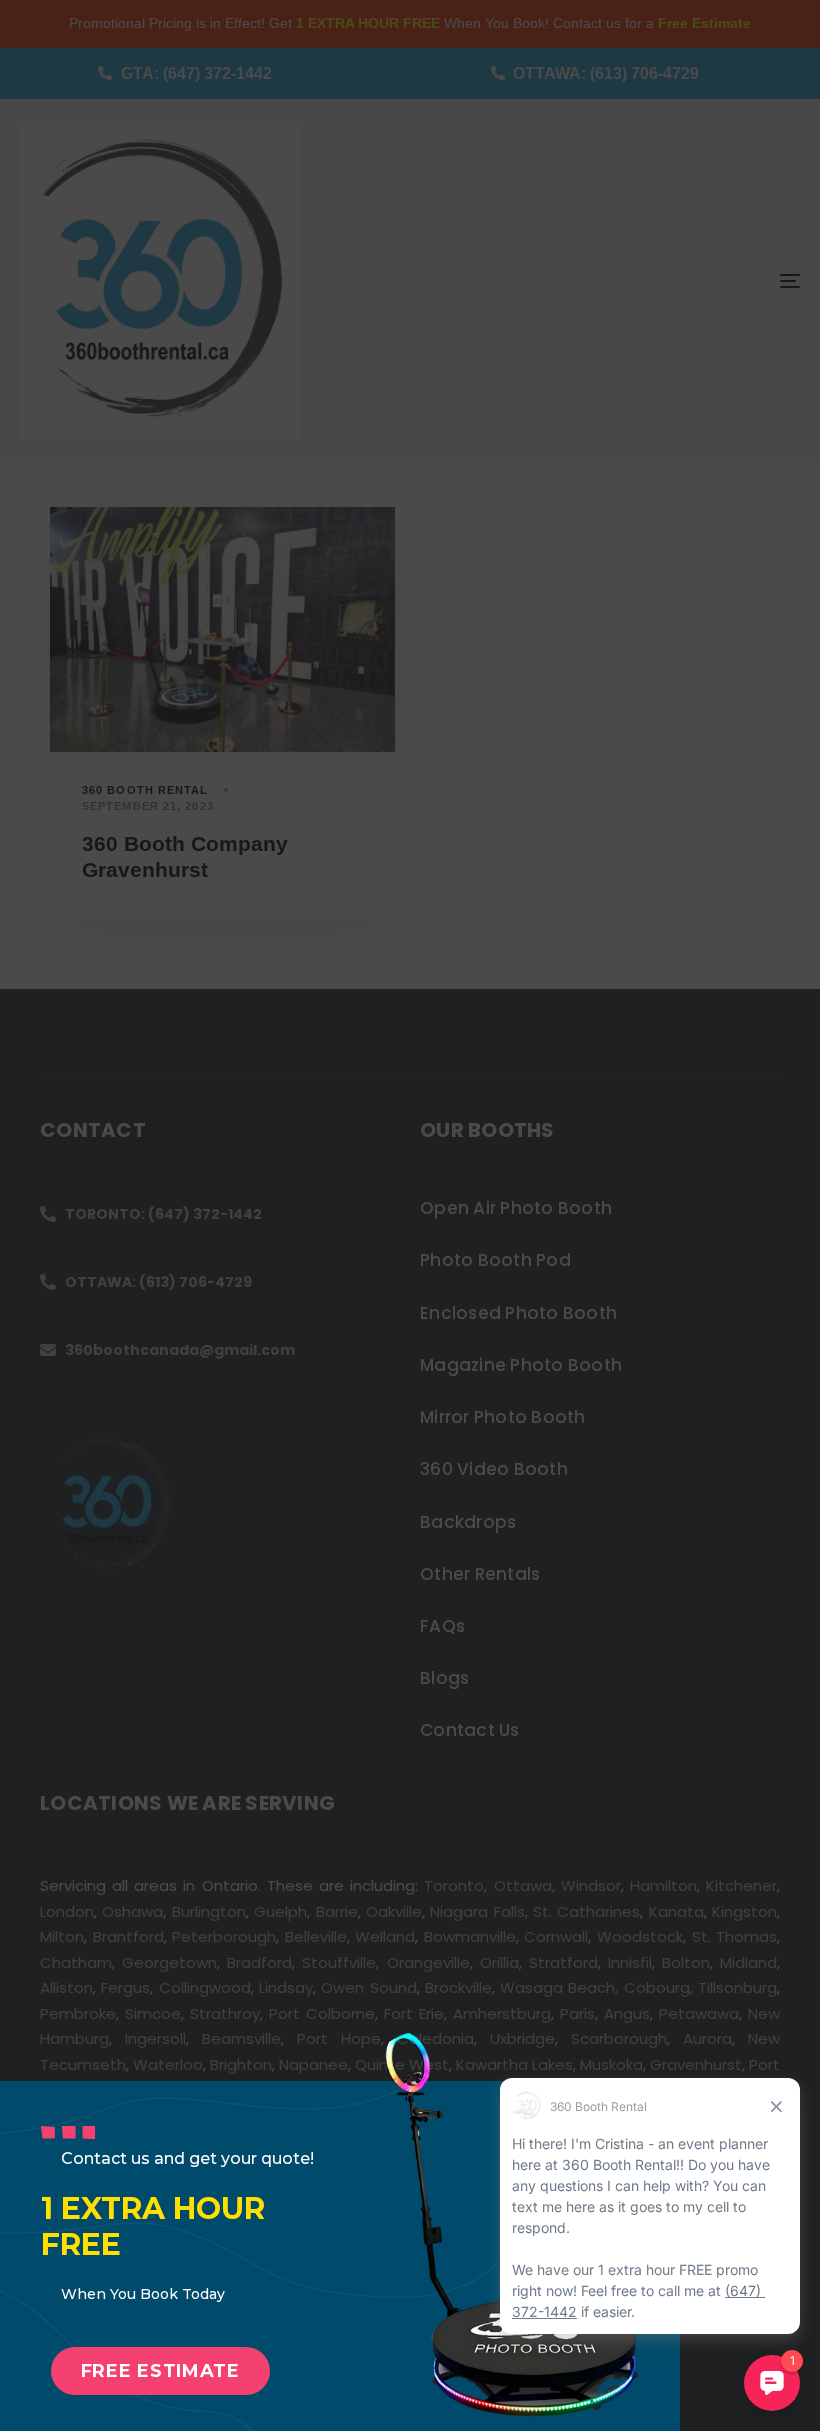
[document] (410, 1215)
